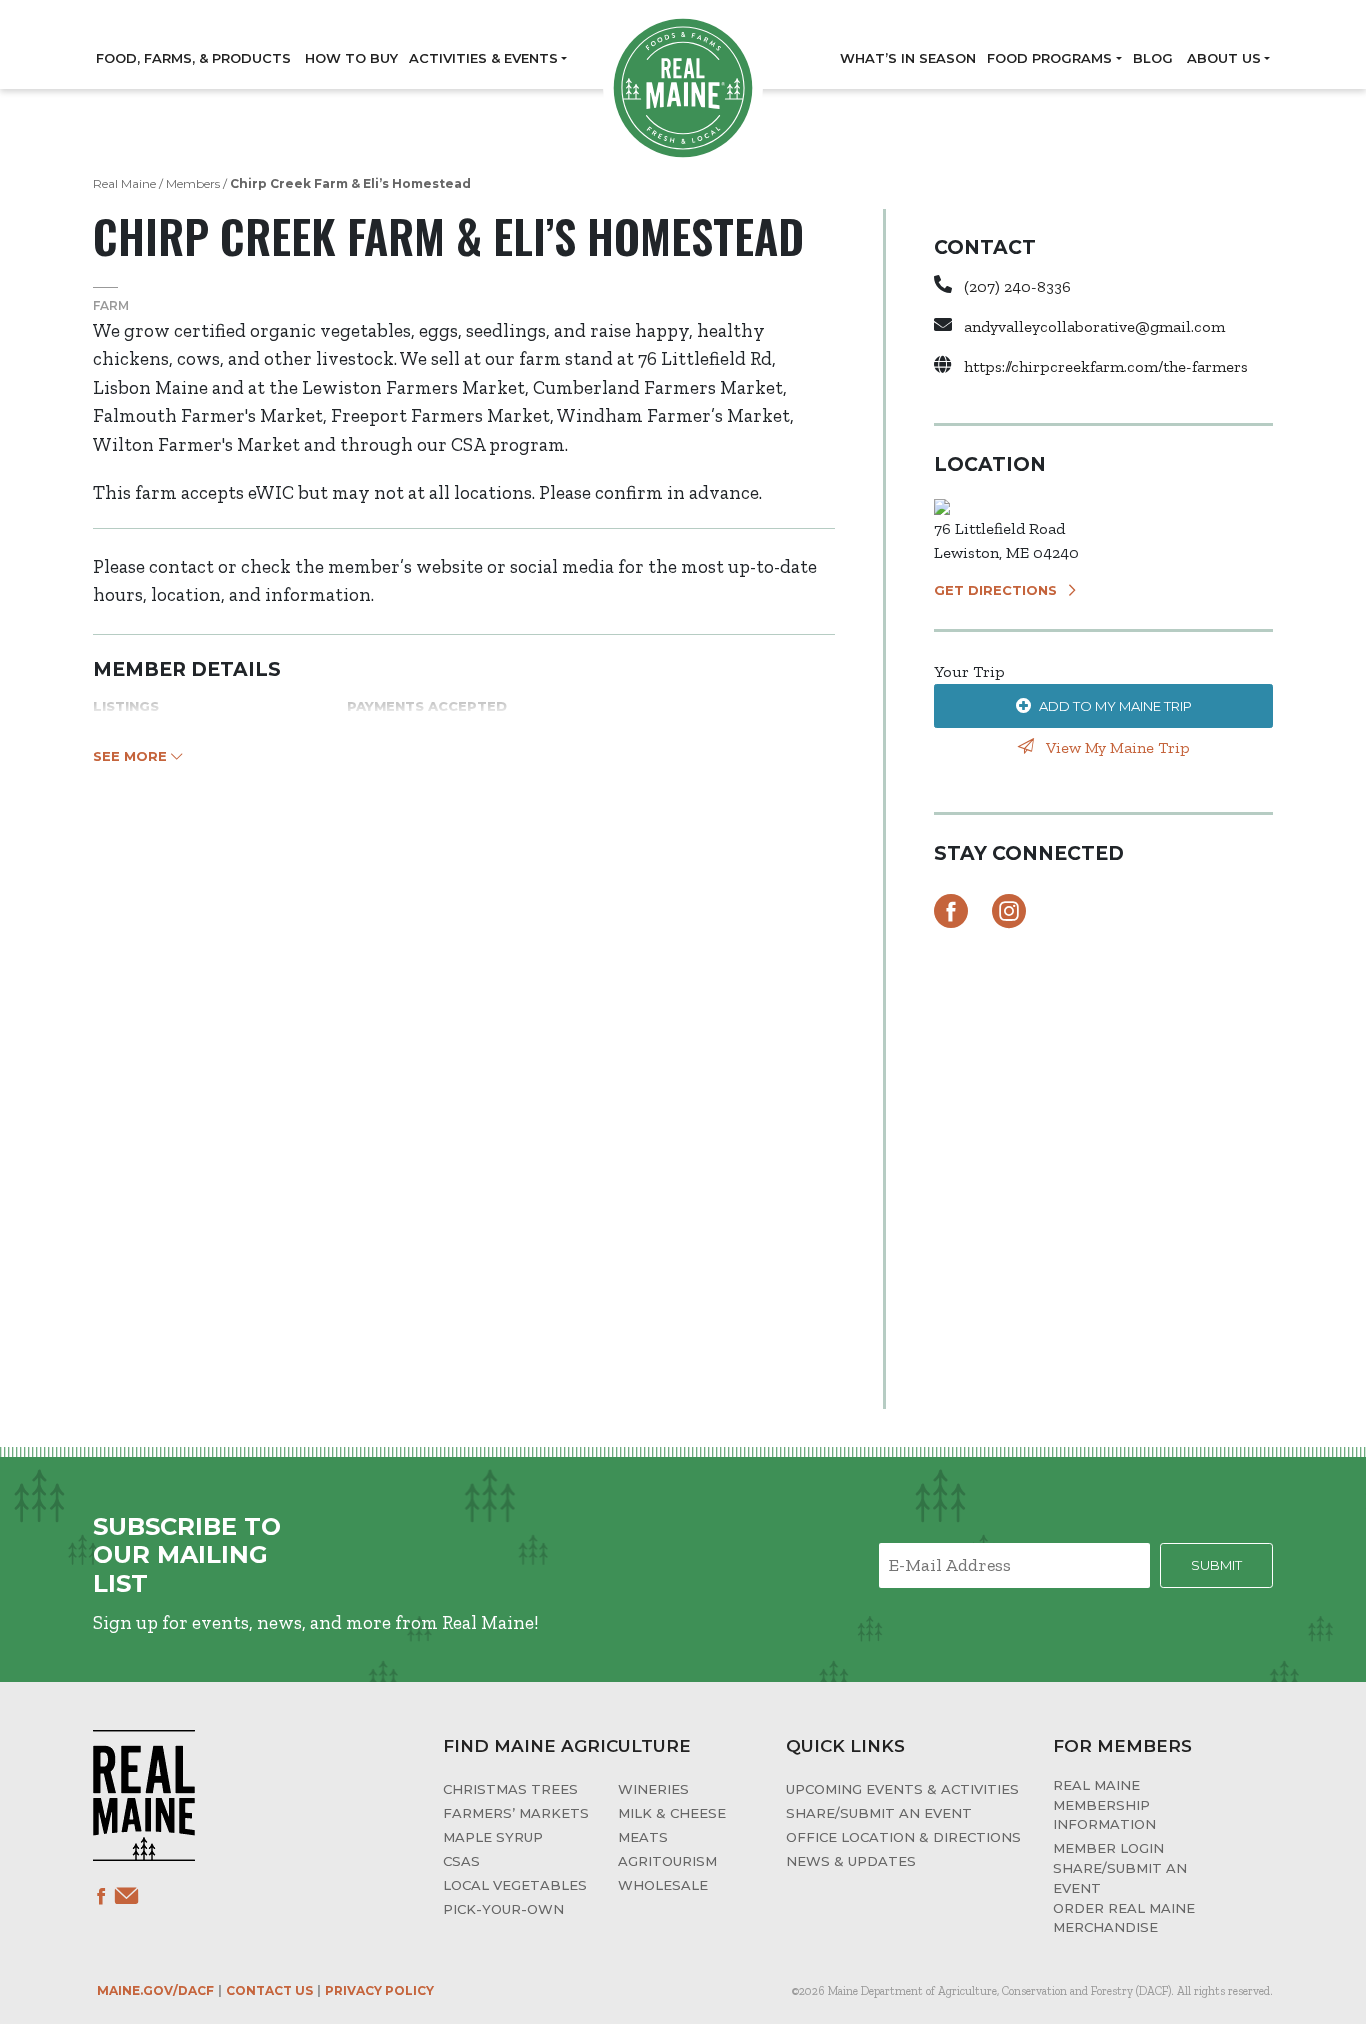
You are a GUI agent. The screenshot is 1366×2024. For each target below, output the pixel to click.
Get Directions (995, 590)
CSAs (461, 1861)
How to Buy (351, 58)
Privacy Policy (379, 1990)
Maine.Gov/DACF (155, 1990)
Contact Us (269, 1990)
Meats (643, 1837)
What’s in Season (908, 58)
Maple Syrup (493, 1837)
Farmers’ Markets (516, 1813)
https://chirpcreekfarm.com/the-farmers (1106, 366)
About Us (1224, 58)
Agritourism (667, 1861)
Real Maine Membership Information (1104, 1804)
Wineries (653, 1789)
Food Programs (1049, 58)
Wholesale (663, 1885)
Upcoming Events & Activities (902, 1789)
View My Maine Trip (1116, 747)
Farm (111, 305)
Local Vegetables (515, 1885)
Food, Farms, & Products (193, 58)
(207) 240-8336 (1017, 286)
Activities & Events (483, 58)
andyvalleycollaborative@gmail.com (1094, 326)
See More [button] (132, 756)
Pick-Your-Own (503, 1909)
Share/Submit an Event (879, 1813)
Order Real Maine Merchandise (1124, 1918)
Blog (1153, 58)
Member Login (1108, 1848)
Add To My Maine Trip (1115, 706)
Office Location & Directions (903, 1837)
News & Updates (851, 1861)
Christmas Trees (510, 1789)
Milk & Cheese (672, 1813)
